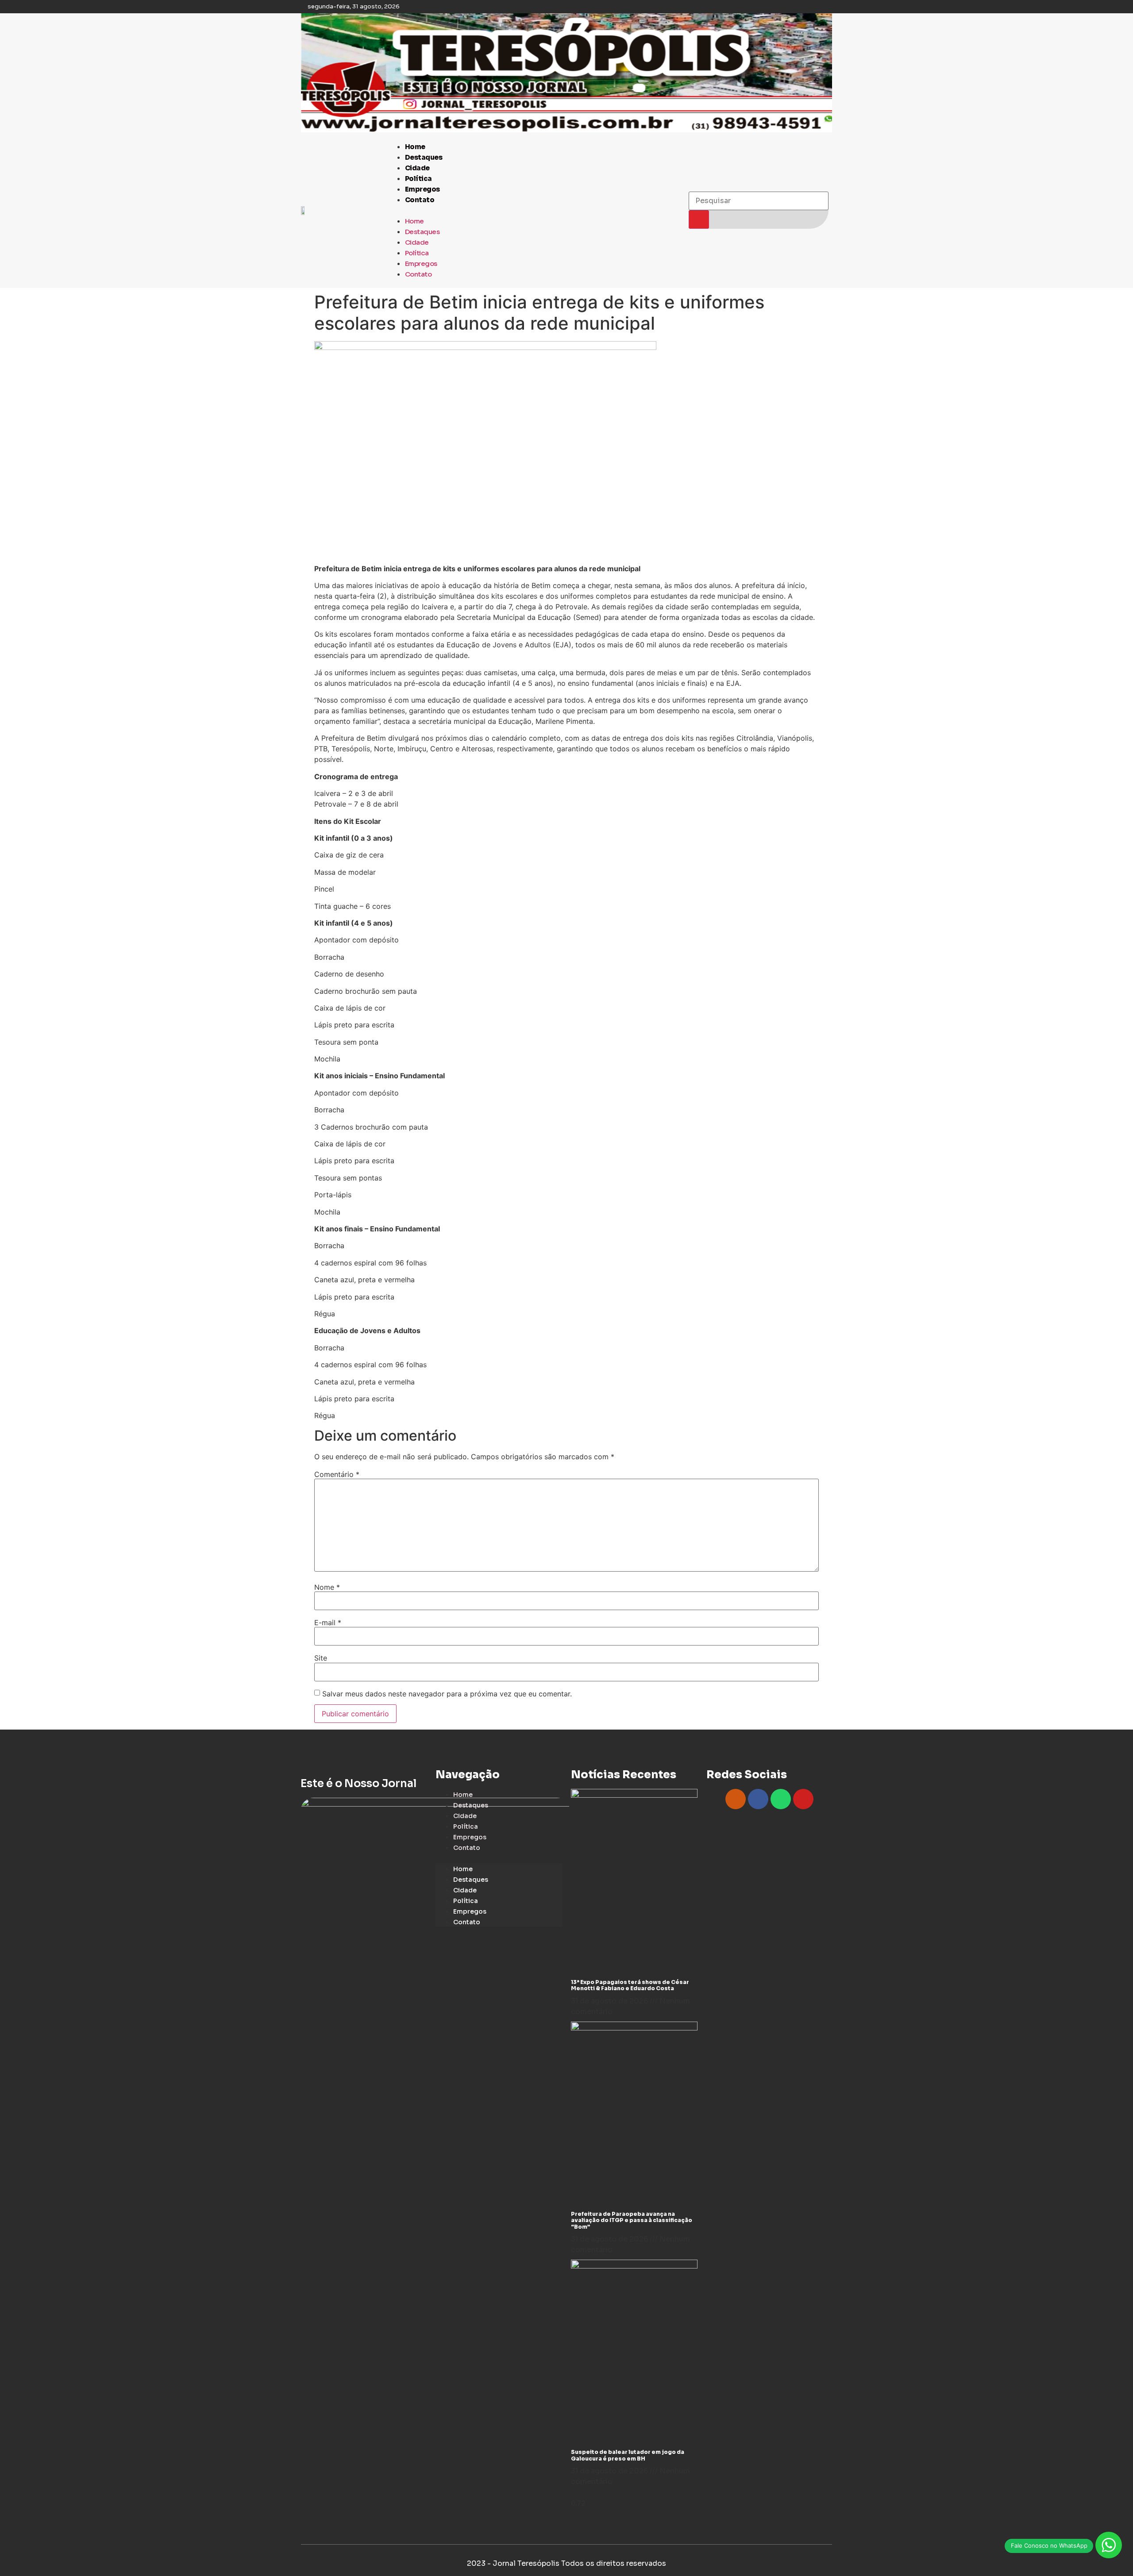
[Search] (699, 219)
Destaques (424, 157)
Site (321, 1658)
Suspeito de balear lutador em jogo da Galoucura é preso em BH (628, 2455)
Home (415, 147)
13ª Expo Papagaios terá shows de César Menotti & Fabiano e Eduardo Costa (630, 1985)
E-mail (328, 1622)
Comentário (337, 1474)
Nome (327, 1587)
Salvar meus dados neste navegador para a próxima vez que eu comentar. (447, 1694)
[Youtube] (803, 1799)
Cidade (417, 168)
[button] (534, 210)
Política (418, 179)
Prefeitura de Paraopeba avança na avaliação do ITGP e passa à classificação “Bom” (632, 2220)
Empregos (422, 189)
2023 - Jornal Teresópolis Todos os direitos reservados (566, 2563)
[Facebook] (758, 1799)
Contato (420, 200)
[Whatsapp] (781, 1799)
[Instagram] (736, 1799)
